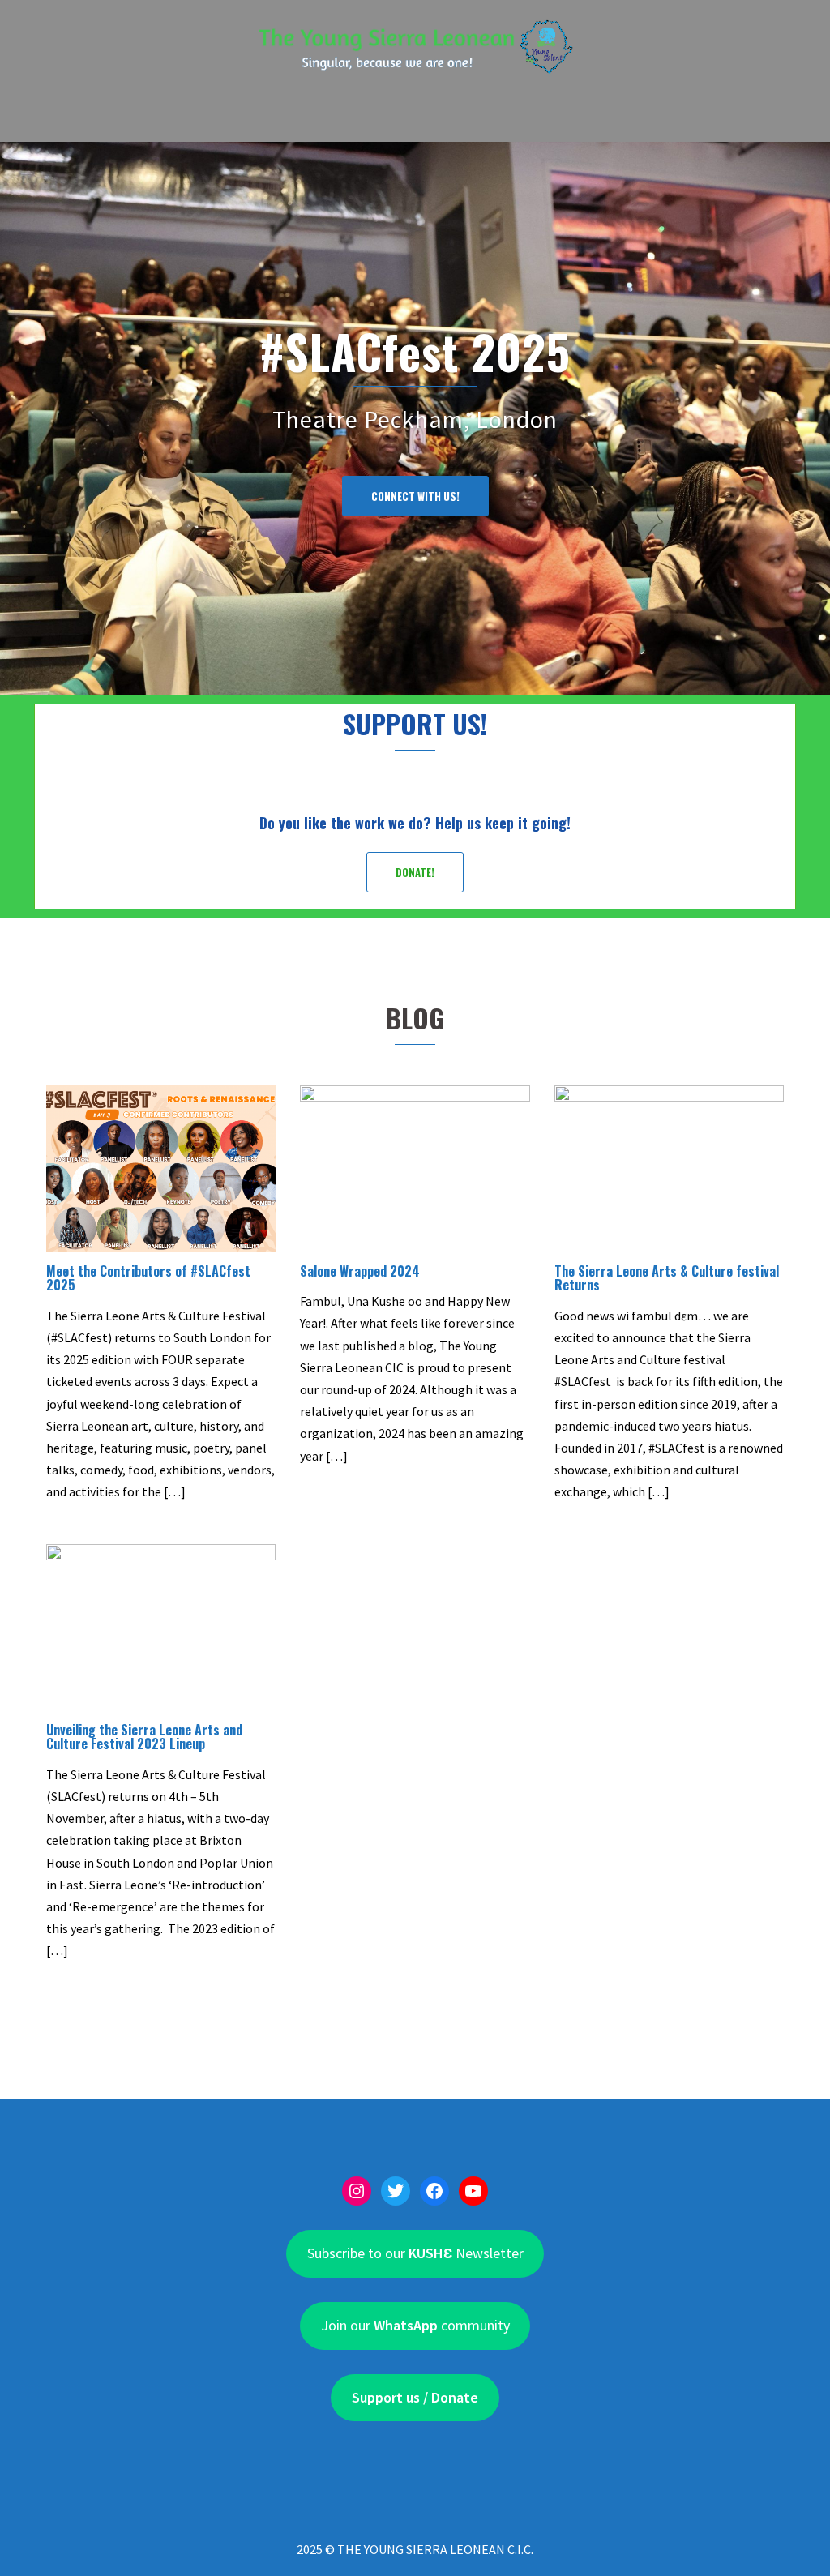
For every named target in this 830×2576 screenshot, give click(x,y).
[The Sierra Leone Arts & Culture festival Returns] (669, 1167)
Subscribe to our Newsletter (415, 2253)
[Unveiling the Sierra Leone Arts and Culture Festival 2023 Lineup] (161, 1625)
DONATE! (415, 872)
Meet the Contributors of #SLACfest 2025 (148, 1278)
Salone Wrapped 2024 (360, 1271)
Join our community (415, 2325)
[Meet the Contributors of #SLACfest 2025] (161, 1167)
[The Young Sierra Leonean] (415, 52)
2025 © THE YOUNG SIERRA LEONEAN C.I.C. (415, 2549)
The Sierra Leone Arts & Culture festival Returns (667, 1278)
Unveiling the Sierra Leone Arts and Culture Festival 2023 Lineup (144, 1737)
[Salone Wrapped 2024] (415, 1167)
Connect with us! (415, 496)
